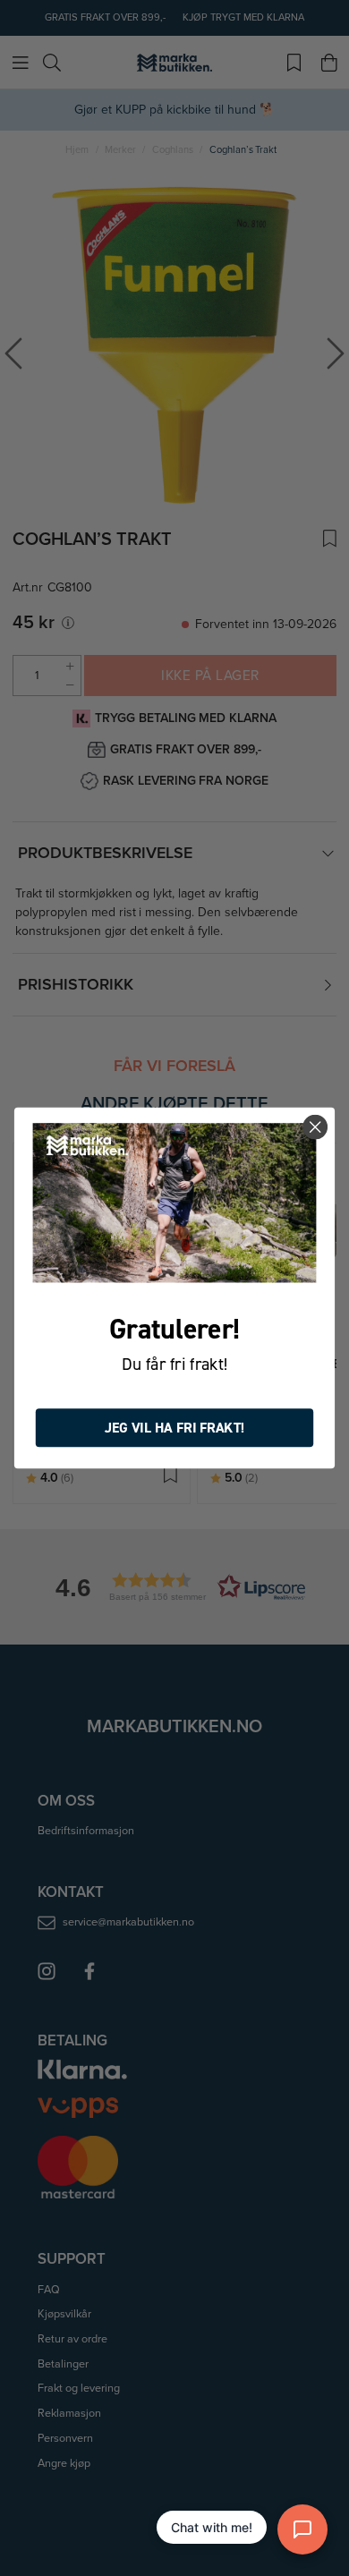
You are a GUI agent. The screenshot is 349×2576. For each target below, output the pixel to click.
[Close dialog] (315, 1127)
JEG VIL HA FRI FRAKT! (175, 1428)
